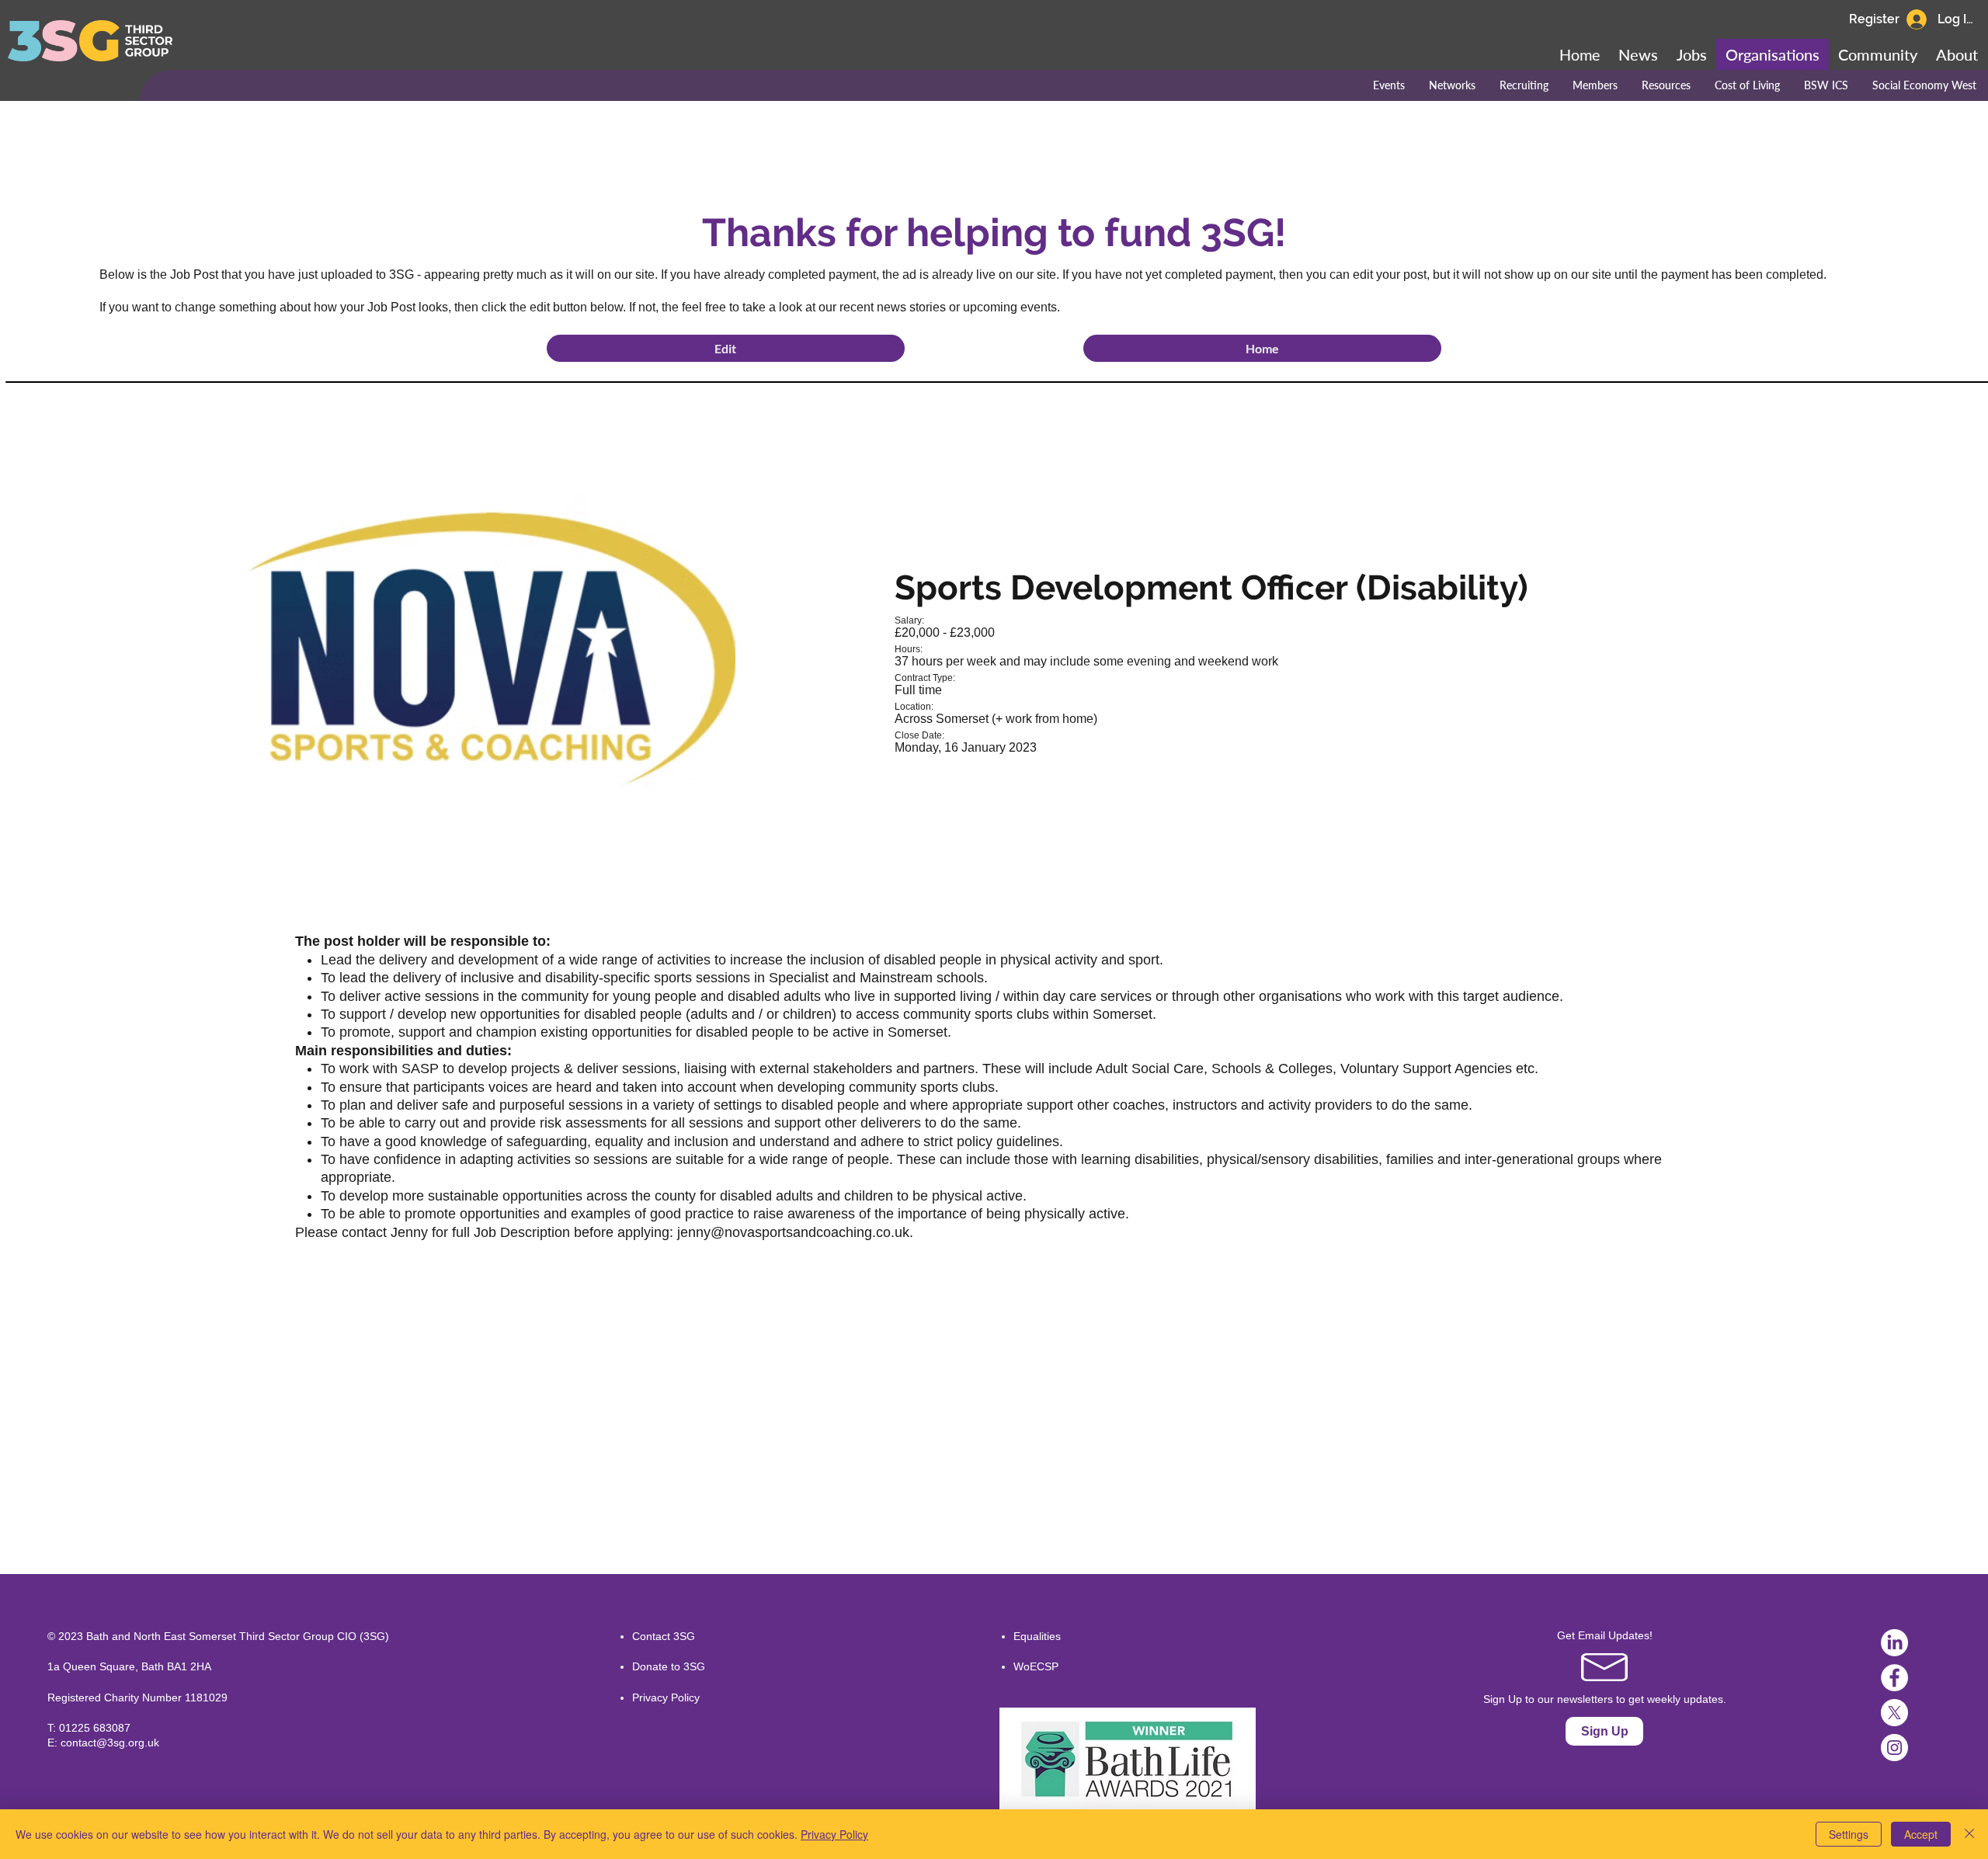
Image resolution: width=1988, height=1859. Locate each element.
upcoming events (1010, 307)
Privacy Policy (666, 1697)
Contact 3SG (664, 1636)
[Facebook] (1894, 1678)
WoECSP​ (1036, 1666)
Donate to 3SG (669, 1666)
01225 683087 (95, 1728)
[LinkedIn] (1894, 1643)
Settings (1849, 1834)
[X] (1894, 1713)
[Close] (1969, 1834)
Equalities (1037, 1636)
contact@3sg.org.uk (110, 1743)
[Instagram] (1894, 1748)
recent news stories (893, 307)
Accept (1921, 1834)
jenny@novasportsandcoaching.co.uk (793, 1232)
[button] (1878, 54)
